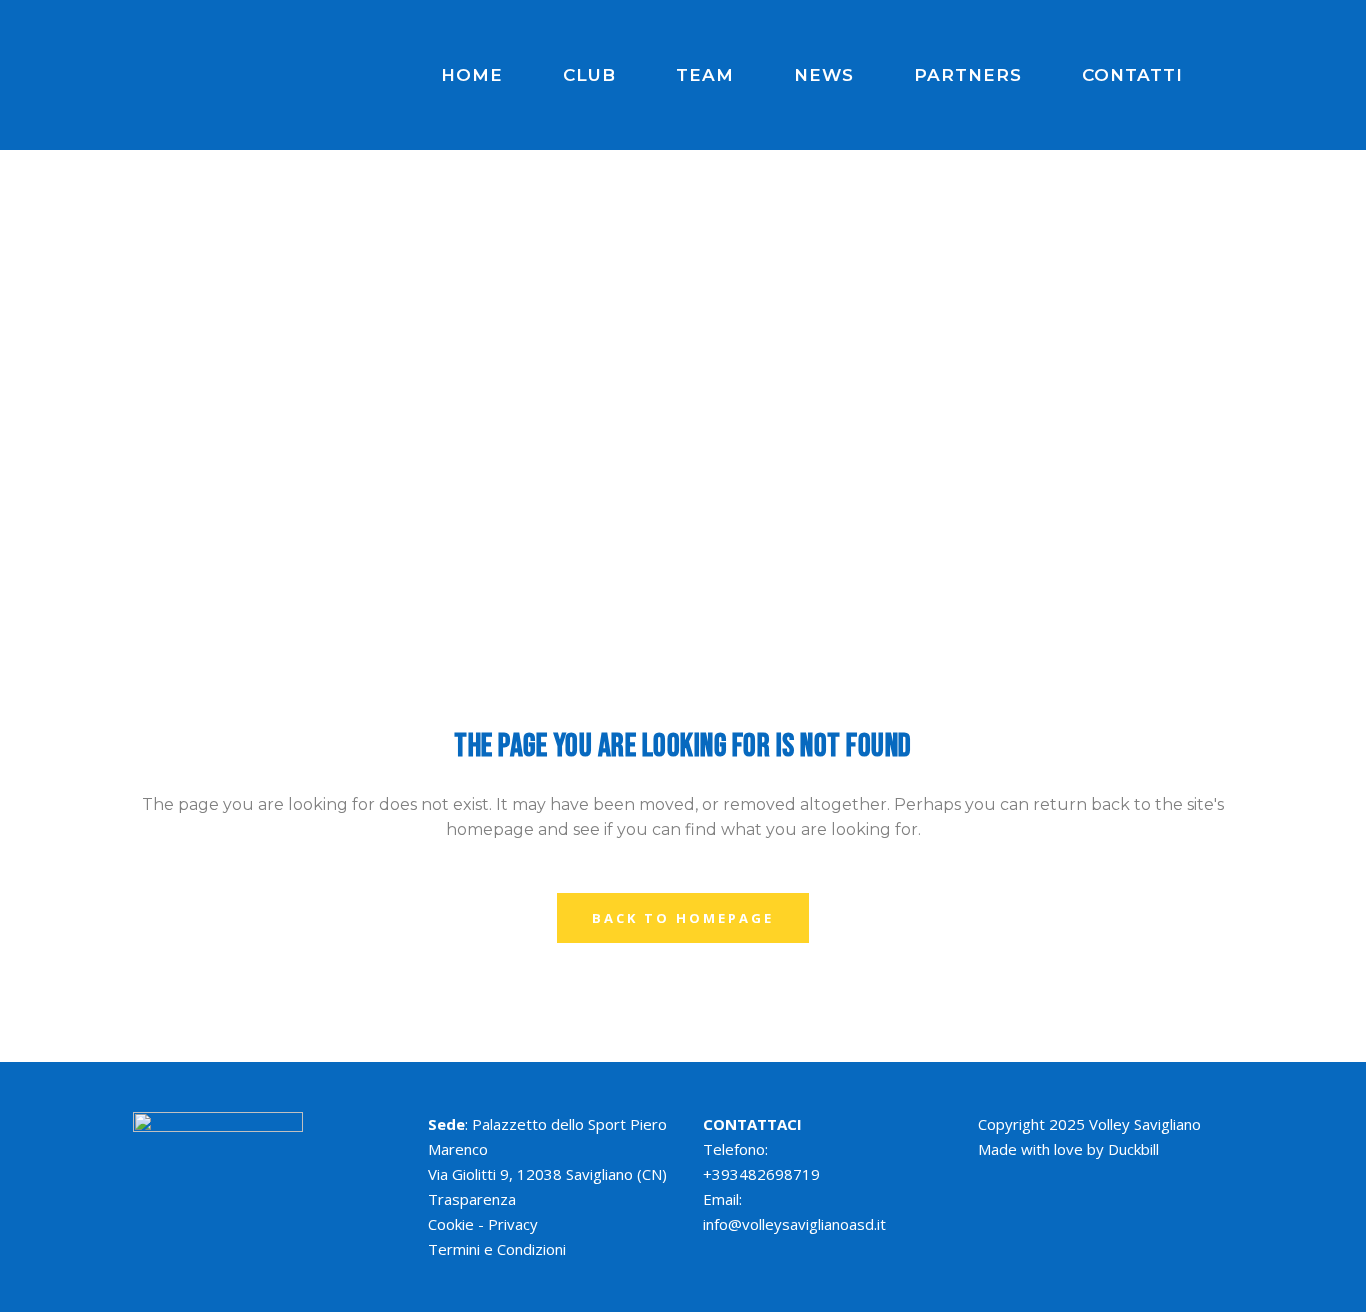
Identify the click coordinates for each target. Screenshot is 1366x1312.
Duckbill (1133, 1149)
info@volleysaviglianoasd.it (794, 1224)
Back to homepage (683, 918)
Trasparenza (472, 1199)
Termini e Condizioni (497, 1249)
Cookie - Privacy (483, 1224)
